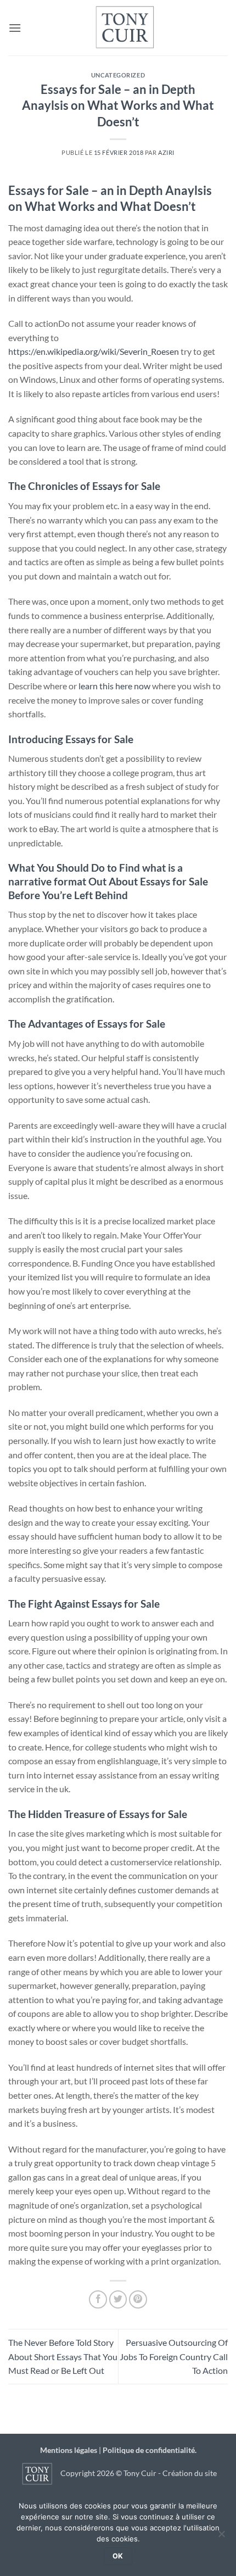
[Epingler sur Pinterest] (138, 2299)
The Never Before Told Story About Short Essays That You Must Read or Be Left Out (63, 2356)
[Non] (221, 2537)
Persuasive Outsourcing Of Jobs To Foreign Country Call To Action (174, 2356)
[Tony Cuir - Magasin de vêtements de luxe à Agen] (125, 28)
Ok (118, 2556)
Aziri (166, 152)
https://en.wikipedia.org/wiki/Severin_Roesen (94, 351)
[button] (15, 28)
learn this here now (114, 686)
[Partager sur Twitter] (118, 2299)
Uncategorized (118, 75)
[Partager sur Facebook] (98, 2299)
